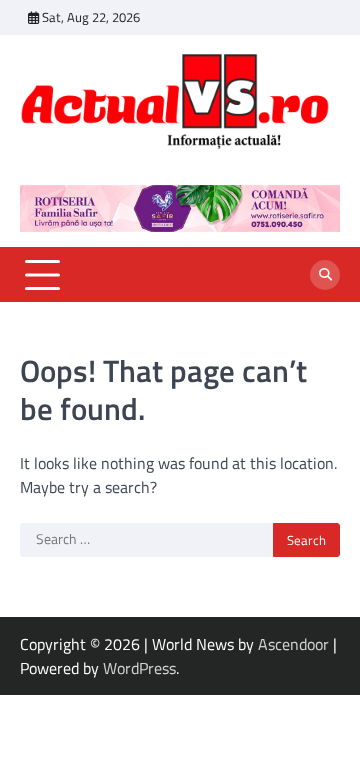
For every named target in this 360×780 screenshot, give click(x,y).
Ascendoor (293, 644)
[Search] (325, 275)
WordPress (139, 668)
